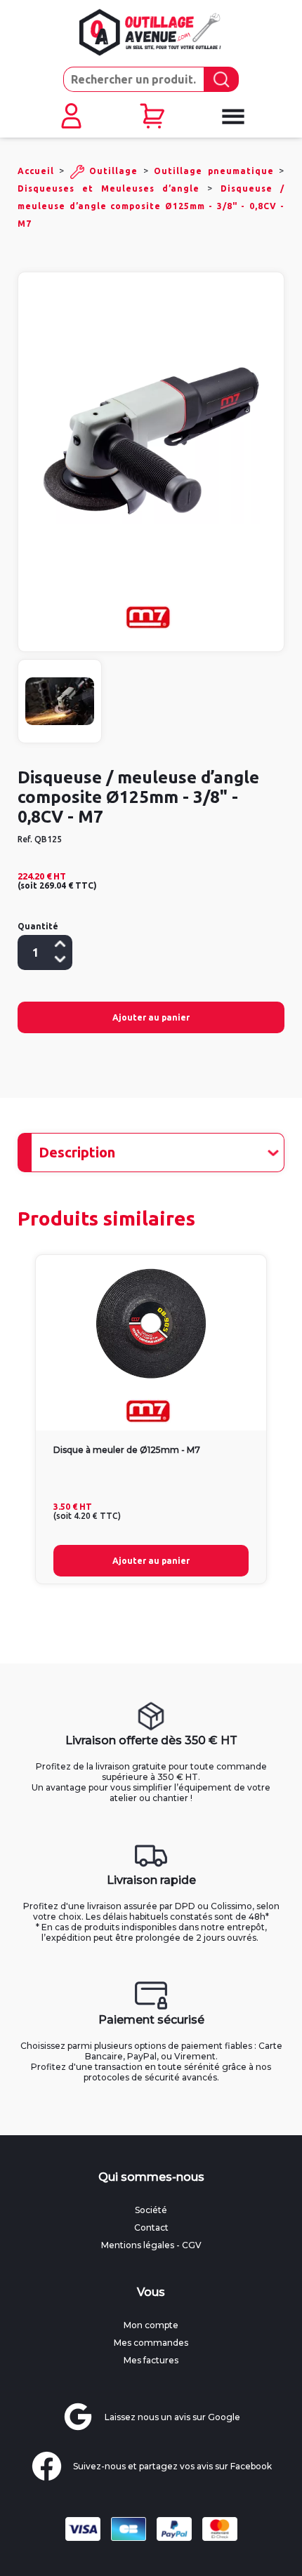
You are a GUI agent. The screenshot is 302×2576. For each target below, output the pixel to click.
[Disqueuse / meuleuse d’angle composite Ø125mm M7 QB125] (151, 441)
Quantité (38, 926)
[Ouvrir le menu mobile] (232, 117)
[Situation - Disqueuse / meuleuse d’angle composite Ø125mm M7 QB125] (60, 701)
